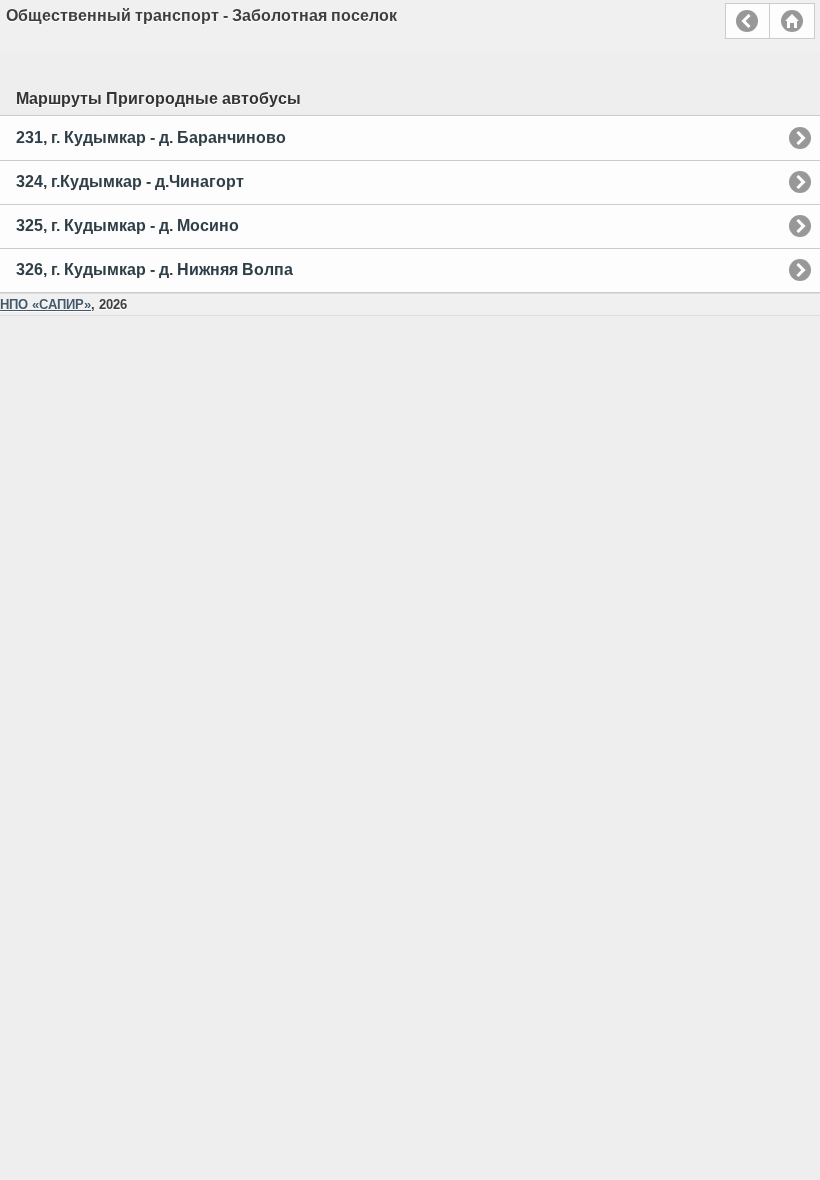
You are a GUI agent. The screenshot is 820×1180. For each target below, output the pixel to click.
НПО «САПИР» (45, 304)
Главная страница (792, 21)
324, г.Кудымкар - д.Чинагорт (130, 181)
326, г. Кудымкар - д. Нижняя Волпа (154, 269)
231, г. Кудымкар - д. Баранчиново (151, 137)
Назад (747, 21)
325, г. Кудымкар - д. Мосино (127, 225)
